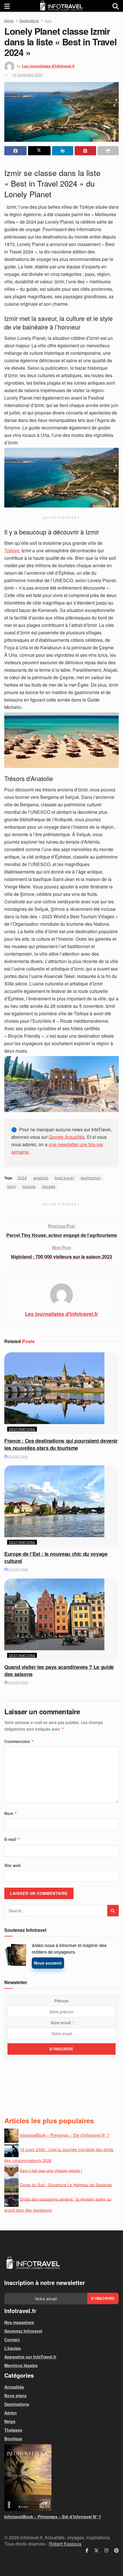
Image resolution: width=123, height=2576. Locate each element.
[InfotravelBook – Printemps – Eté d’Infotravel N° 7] (61, 2478)
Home (9, 21)
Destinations (29, 21)
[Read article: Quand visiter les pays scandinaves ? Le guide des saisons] (61, 1620)
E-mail (12, 1839)
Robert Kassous (65, 2544)
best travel (65, 1178)
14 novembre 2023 (27, 74)
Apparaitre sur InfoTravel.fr (30, 2357)
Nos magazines (19, 2322)
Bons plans (15, 2395)
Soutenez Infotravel (23, 2331)
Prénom (61, 2001)
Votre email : (62, 2023)
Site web (13, 1865)
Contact (12, 2339)
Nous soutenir (48, 1963)
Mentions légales (21, 2365)
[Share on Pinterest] (85, 151)
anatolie (41, 1178)
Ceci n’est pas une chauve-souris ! (51, 2170)
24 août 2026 (18, 1569)
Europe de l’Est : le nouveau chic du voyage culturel (56, 1557)
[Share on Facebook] (15, 151)
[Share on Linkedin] (63, 151)
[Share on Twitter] (39, 151)
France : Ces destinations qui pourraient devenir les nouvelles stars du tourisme (61, 1444)
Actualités (14, 2387)
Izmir (12, 1186)
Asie (48, 21)
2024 (22, 1178)
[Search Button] (116, 6)
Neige (10, 2421)
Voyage (49, 1186)
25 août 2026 (18, 1456)
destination (91, 1178)
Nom (11, 1813)
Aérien (11, 2413)
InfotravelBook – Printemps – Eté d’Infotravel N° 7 (65, 2135)
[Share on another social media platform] (108, 151)
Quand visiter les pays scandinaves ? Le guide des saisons (59, 1670)
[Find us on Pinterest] (116, 2550)
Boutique (13, 2439)
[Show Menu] (7, 6)
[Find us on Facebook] (87, 2550)
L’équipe (13, 2348)
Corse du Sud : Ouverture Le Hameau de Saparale (66, 2184)
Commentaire (19, 1741)
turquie (29, 1186)
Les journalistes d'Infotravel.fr (48, 66)
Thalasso (13, 2430)
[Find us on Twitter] (96, 2550)
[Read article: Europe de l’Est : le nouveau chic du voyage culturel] (61, 1506)
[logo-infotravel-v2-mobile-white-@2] (33, 2263)
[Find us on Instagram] (106, 2550)
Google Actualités (67, 1137)
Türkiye (12, 550)
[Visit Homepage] (61, 6)
